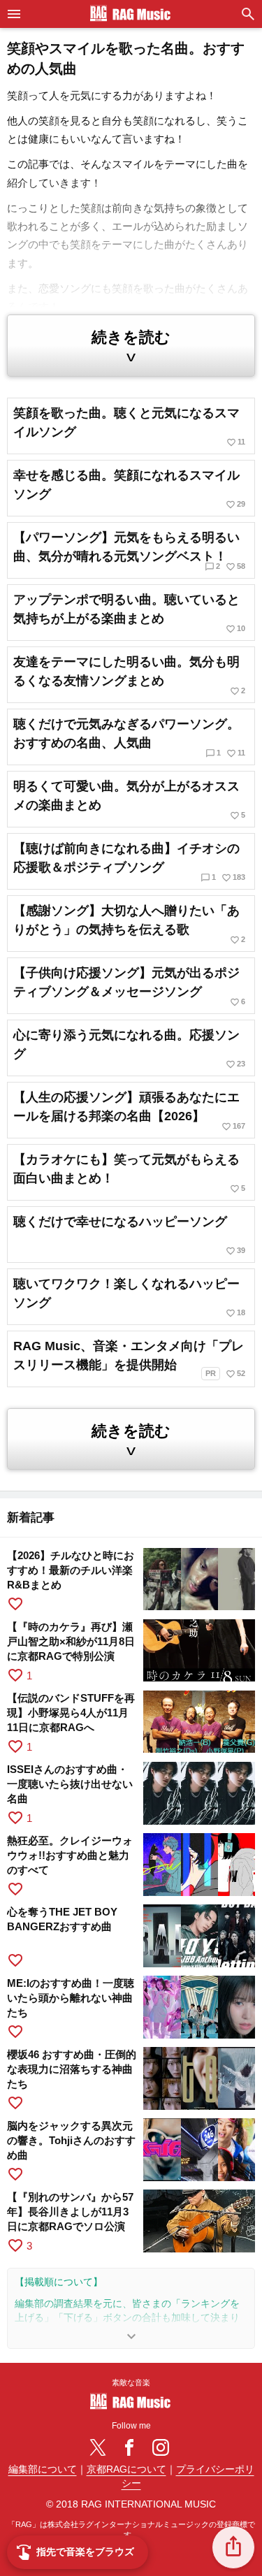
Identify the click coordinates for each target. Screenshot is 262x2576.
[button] (233, 2547)
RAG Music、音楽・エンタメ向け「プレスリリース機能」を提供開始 (129, 1359)
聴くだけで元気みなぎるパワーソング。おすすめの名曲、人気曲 (129, 738)
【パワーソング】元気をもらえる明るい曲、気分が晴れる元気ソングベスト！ (129, 551)
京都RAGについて (126, 2469)
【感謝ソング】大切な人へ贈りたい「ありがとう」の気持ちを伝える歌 (129, 924)
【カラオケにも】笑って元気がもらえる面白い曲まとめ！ (129, 1173)
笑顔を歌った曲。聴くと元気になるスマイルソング (129, 427)
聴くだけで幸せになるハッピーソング (129, 1235)
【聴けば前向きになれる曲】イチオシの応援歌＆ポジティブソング (129, 862)
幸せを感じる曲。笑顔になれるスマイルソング (129, 489)
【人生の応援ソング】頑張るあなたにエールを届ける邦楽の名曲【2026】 (129, 1111)
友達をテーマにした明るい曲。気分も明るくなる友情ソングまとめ (129, 675)
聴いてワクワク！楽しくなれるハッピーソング (129, 1297)
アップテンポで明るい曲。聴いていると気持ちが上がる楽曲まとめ (129, 613)
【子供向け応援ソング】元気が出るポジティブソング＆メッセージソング (129, 986)
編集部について (43, 2469)
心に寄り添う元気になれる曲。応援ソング (129, 1049)
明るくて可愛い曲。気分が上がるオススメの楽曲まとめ (129, 800)
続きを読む (131, 347)
